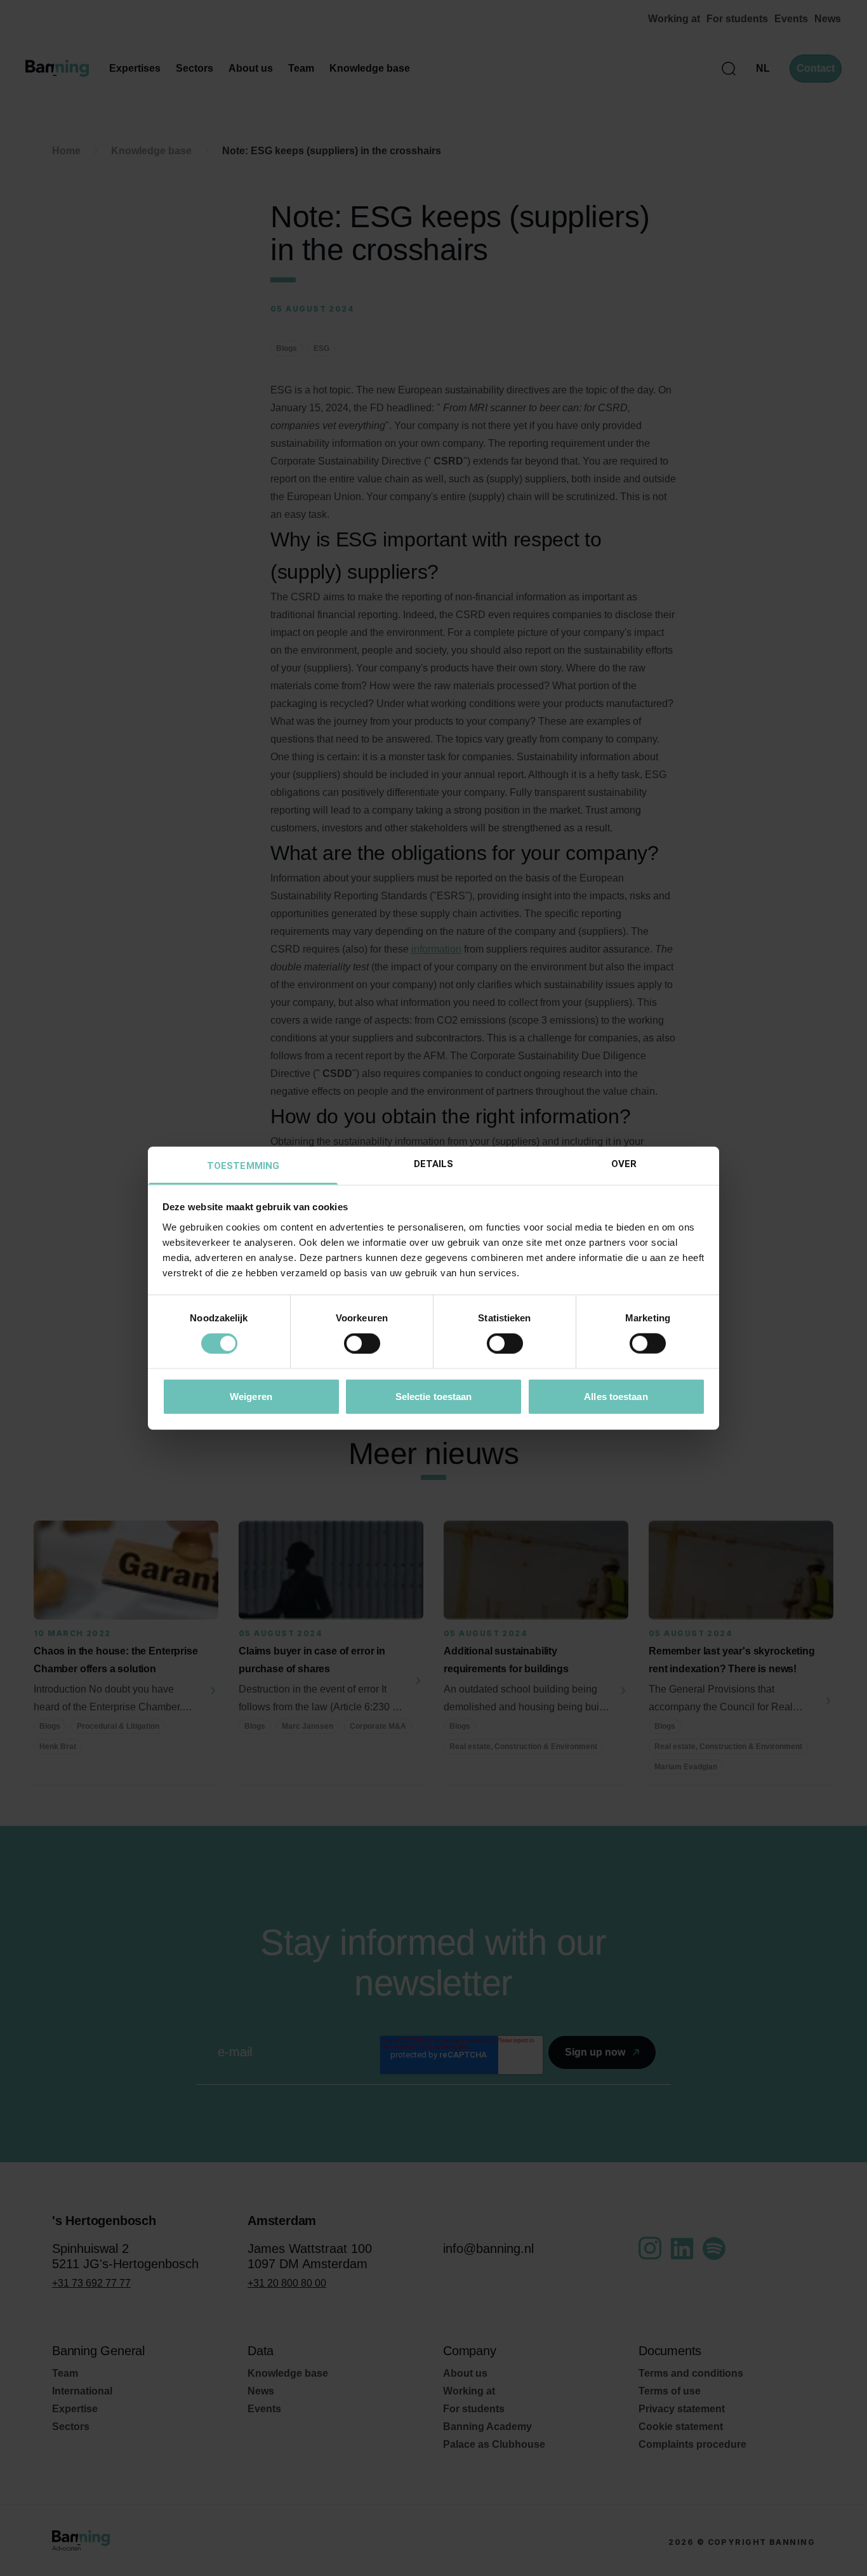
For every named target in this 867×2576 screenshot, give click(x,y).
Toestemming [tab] (243, 1165)
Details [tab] (434, 1163)
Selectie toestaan (434, 1396)
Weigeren (251, 1396)
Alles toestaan (616, 1396)
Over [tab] (624, 1163)
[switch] (362, 1344)
